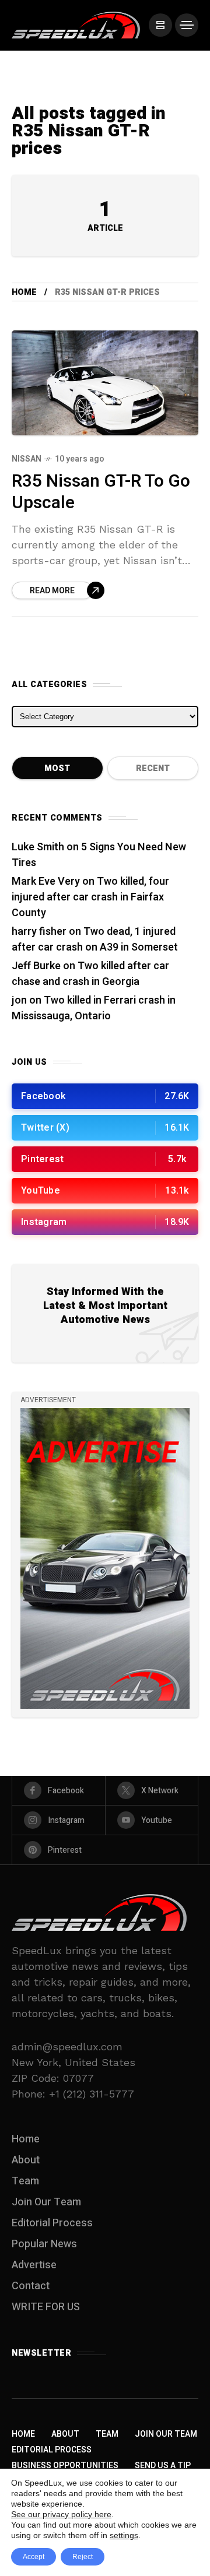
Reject (83, 2557)
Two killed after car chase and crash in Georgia (90, 974)
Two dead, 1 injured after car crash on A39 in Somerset (95, 939)
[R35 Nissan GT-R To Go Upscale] (105, 383)
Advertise (34, 2265)
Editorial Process (52, 2223)
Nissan (27, 459)
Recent (153, 768)
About (26, 2160)
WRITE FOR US (46, 2307)
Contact (31, 2286)
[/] (160, 25)
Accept (34, 2557)
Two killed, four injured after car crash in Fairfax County (90, 897)
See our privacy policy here (61, 2514)
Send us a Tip (163, 2466)
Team (25, 2181)
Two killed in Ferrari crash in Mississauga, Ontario (94, 1008)
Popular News (44, 2244)
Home (24, 292)
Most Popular (57, 771)
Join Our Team (46, 2202)
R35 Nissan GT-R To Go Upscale (101, 492)
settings (124, 2535)
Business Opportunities (65, 2466)
